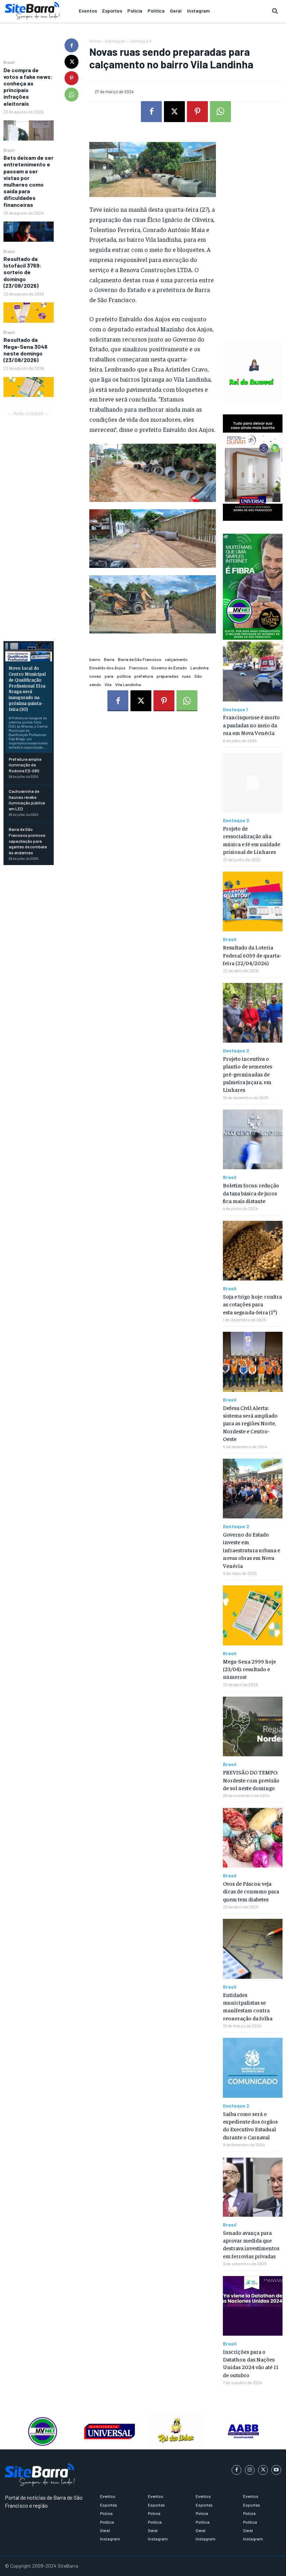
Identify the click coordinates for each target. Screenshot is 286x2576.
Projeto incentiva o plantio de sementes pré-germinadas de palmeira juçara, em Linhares (247, 1074)
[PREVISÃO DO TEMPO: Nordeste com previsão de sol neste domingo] (253, 1726)
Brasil (9, 62)
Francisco (138, 668)
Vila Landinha (128, 684)
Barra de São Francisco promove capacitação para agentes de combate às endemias (28, 841)
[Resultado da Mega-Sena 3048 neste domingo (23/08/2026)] (29, 387)
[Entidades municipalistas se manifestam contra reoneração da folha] (253, 1949)
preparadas (168, 676)
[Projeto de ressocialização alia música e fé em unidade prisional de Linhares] (253, 783)
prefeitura (144, 676)
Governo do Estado (169, 668)
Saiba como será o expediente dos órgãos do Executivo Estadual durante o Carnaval (250, 2125)
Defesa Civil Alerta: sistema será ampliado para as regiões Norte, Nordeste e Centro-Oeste (250, 1423)
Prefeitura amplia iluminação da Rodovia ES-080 (25, 765)
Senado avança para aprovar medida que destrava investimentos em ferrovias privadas (251, 2244)
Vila (108, 684)
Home (95, 41)
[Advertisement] (29, 523)
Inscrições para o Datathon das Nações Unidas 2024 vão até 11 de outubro (251, 2363)
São (198, 676)
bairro (95, 659)
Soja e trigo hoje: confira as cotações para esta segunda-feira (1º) (252, 1304)
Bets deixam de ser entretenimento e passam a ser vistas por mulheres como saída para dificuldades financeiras (28, 181)
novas (95, 676)
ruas (186, 676)
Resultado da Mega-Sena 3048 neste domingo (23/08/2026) (25, 350)
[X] (71, 62)
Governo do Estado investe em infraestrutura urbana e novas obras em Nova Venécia (251, 1550)
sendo (95, 684)
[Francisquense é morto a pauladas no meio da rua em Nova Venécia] (253, 671)
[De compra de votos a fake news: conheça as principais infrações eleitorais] (29, 130)
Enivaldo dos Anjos (107, 668)
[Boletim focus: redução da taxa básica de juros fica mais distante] (253, 1139)
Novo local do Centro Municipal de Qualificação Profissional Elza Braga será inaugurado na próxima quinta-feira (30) (27, 688)
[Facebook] (71, 45)
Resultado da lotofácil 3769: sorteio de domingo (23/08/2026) (22, 272)
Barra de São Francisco (140, 659)
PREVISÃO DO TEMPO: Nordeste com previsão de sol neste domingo (251, 1780)
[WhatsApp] (71, 95)
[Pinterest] (71, 78)
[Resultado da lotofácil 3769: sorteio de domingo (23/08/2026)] (29, 313)
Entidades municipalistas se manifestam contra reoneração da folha (248, 2006)
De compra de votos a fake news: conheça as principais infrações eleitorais (28, 87)
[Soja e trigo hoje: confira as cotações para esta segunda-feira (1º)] (253, 1251)
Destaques (115, 41)
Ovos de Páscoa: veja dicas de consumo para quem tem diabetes (251, 1891)
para (109, 676)
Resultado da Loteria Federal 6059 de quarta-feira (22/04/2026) (252, 955)
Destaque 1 (235, 709)
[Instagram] (250, 2470)
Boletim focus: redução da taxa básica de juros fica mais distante (251, 1193)
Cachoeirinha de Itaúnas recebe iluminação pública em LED (27, 800)
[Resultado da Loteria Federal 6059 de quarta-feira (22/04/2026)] (253, 902)
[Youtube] (276, 2470)
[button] (275, 11)
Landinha (200, 668)
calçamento (176, 659)
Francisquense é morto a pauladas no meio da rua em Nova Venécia (251, 725)
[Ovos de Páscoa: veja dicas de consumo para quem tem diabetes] (253, 1838)
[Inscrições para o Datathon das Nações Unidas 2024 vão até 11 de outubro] (253, 2306)
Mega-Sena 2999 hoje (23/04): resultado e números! (249, 1669)
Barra (109, 659)
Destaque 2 (236, 820)
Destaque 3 (141, 41)
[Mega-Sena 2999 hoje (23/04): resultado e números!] (253, 1615)
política (124, 676)
